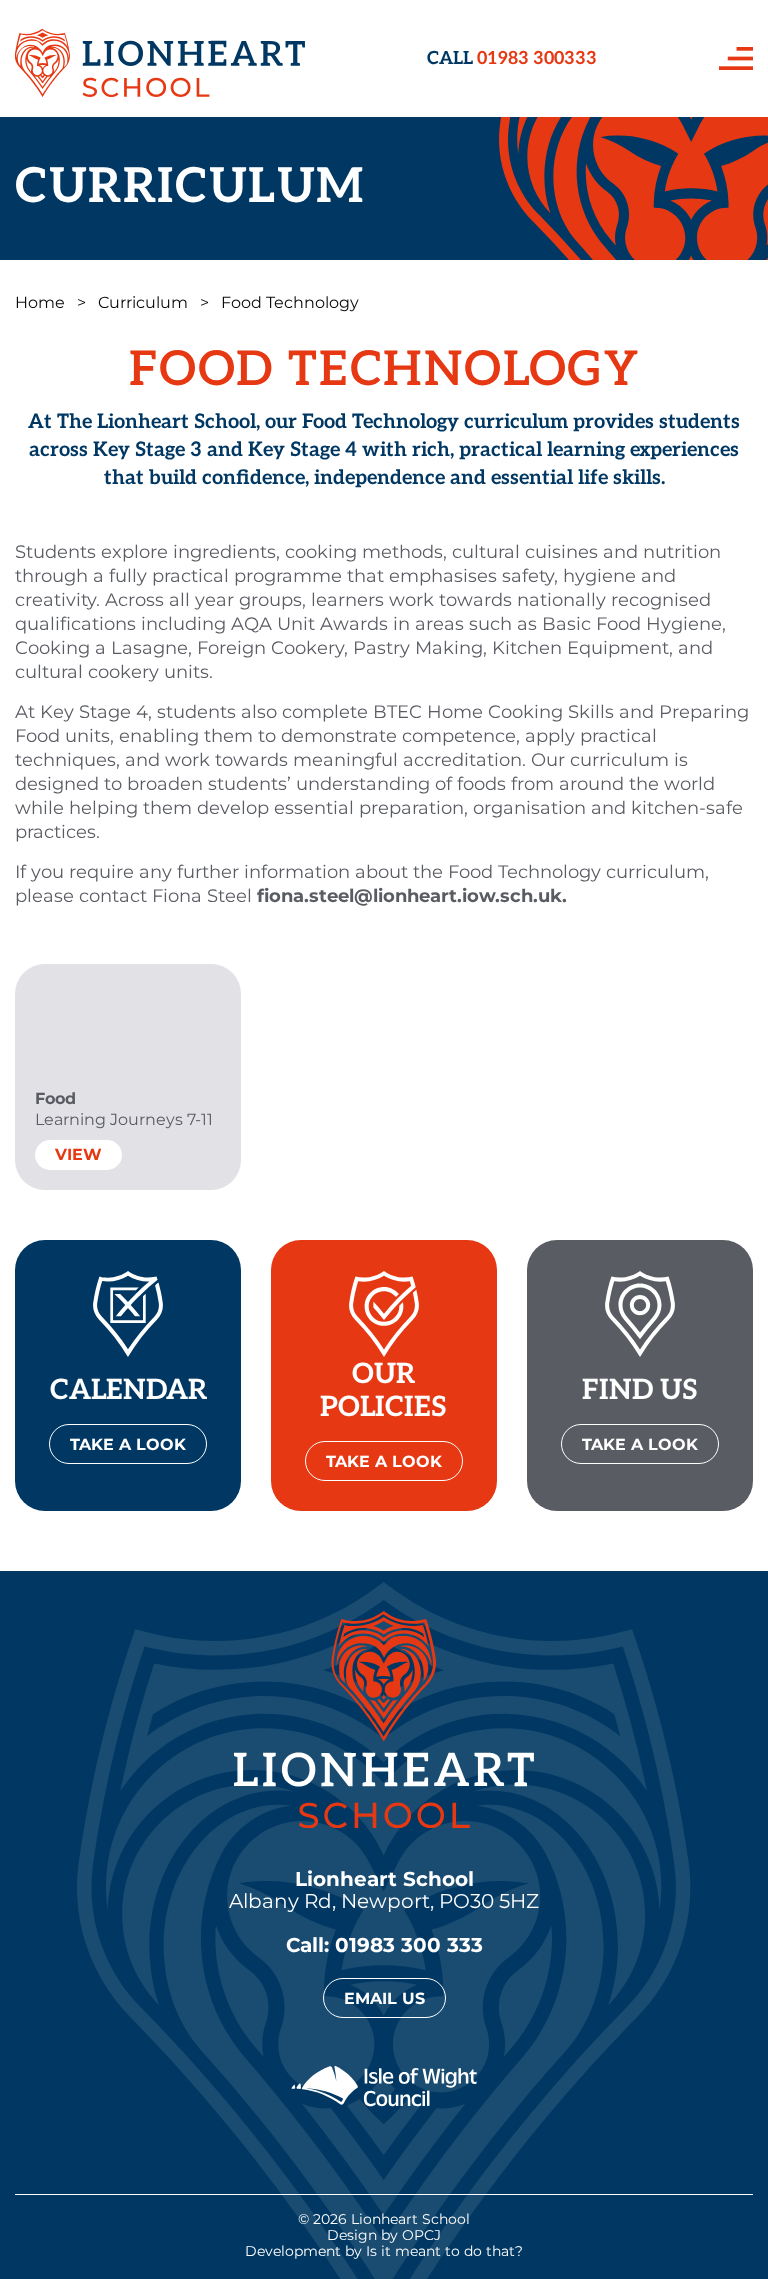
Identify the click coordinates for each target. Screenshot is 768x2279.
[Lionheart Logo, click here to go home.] (160, 57)
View (78, 1154)
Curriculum (143, 302)
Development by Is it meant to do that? (384, 2251)
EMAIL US (384, 1998)
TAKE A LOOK (128, 1444)
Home (40, 302)
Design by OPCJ (384, 2235)
